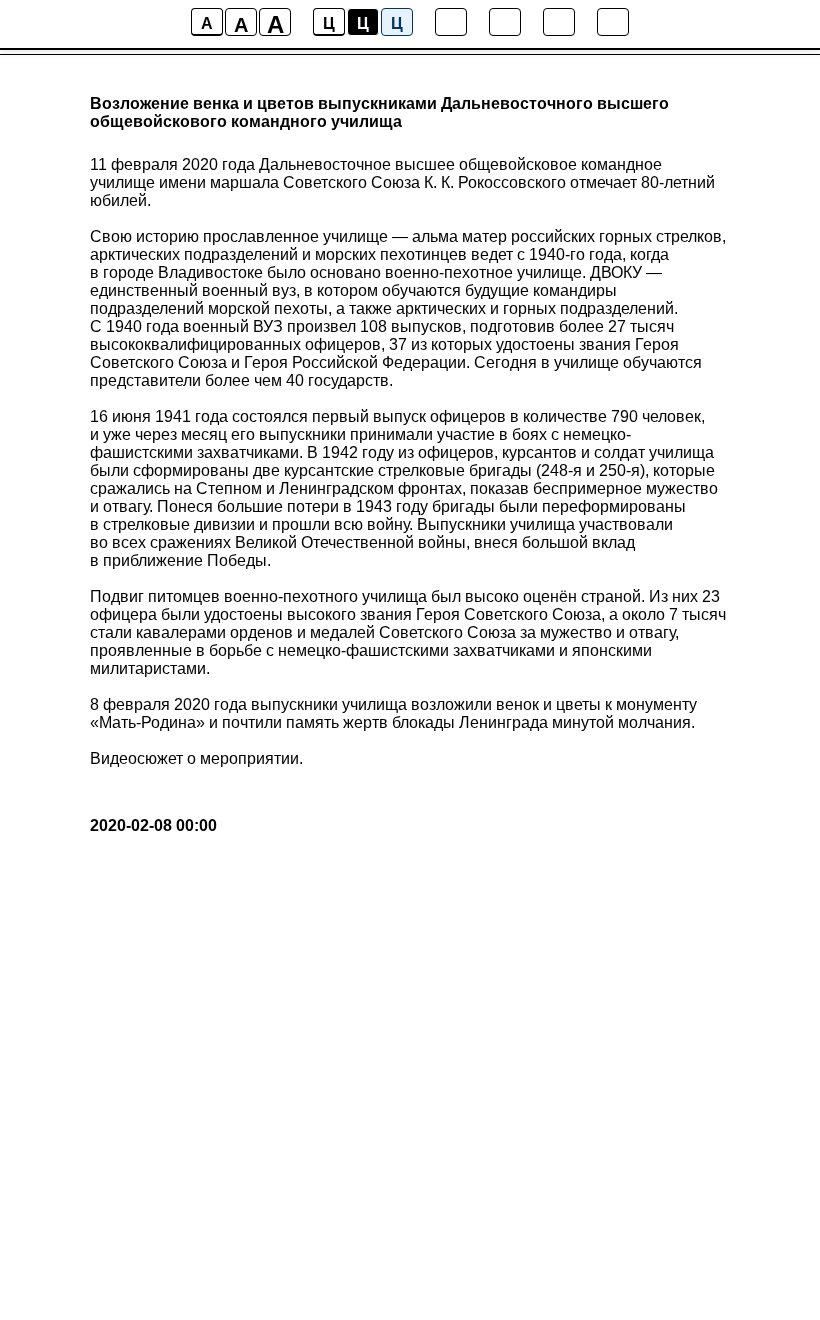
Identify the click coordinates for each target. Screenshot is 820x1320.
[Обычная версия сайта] (613, 22)
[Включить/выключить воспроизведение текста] (505, 22)
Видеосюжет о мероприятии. (196, 758)
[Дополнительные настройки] (559, 22)
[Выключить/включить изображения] (451, 22)
